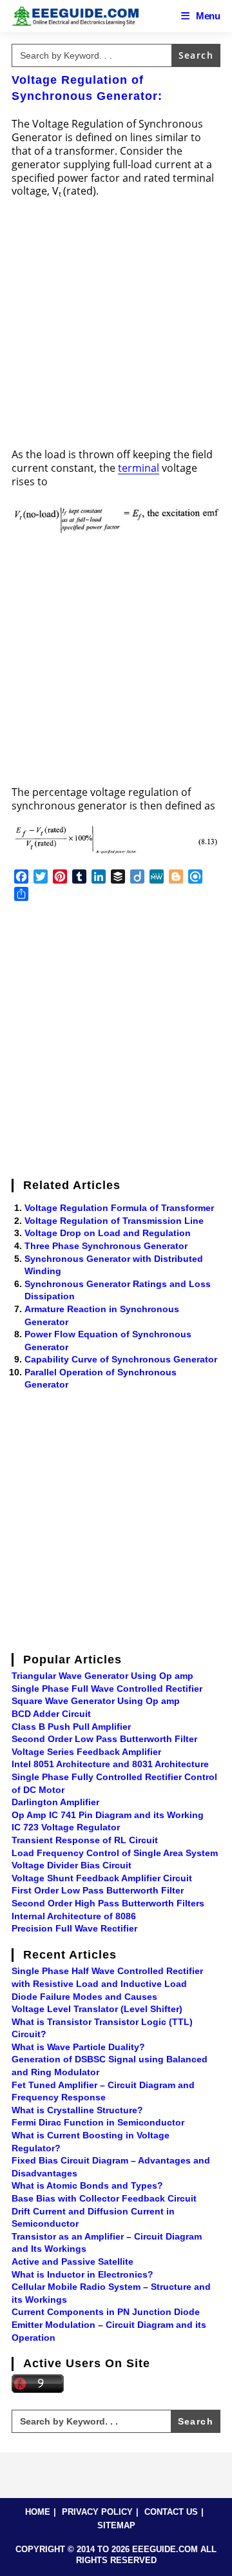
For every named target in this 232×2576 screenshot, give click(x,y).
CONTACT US (171, 2512)
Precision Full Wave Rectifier (74, 1928)
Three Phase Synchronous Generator (106, 1246)
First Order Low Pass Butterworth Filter (98, 1890)
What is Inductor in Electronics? (82, 2274)
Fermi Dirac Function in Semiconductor (98, 2122)
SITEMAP (116, 2525)
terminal (139, 468)
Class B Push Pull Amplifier (71, 1727)
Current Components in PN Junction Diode (106, 2312)
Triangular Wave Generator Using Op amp (102, 1676)
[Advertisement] (116, 327)
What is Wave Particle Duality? (78, 2047)
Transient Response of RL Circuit (85, 1840)
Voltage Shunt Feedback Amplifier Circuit (102, 1878)
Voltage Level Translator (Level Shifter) (97, 2009)
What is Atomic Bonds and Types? (87, 2185)
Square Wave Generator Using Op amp (96, 1701)
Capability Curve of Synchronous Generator (121, 1359)
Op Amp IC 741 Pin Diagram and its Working (108, 1815)
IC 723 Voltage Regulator (66, 1827)
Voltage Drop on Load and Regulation (108, 1233)
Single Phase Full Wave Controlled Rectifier (107, 1689)
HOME (38, 2512)
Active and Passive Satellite (72, 2261)
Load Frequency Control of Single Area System (115, 1853)
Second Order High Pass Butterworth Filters (108, 1903)
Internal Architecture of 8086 (74, 1916)
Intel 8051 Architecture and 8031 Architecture (110, 1764)
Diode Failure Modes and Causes (84, 1997)
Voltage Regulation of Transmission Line (114, 1221)
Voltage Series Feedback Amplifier (86, 1752)
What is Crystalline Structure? (77, 2110)
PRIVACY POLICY (97, 2512)
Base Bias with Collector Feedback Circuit (104, 2198)
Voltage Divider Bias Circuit (72, 1865)
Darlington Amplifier (55, 1802)
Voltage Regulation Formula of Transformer (119, 1208)
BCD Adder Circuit (51, 1714)
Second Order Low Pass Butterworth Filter (104, 1739)
